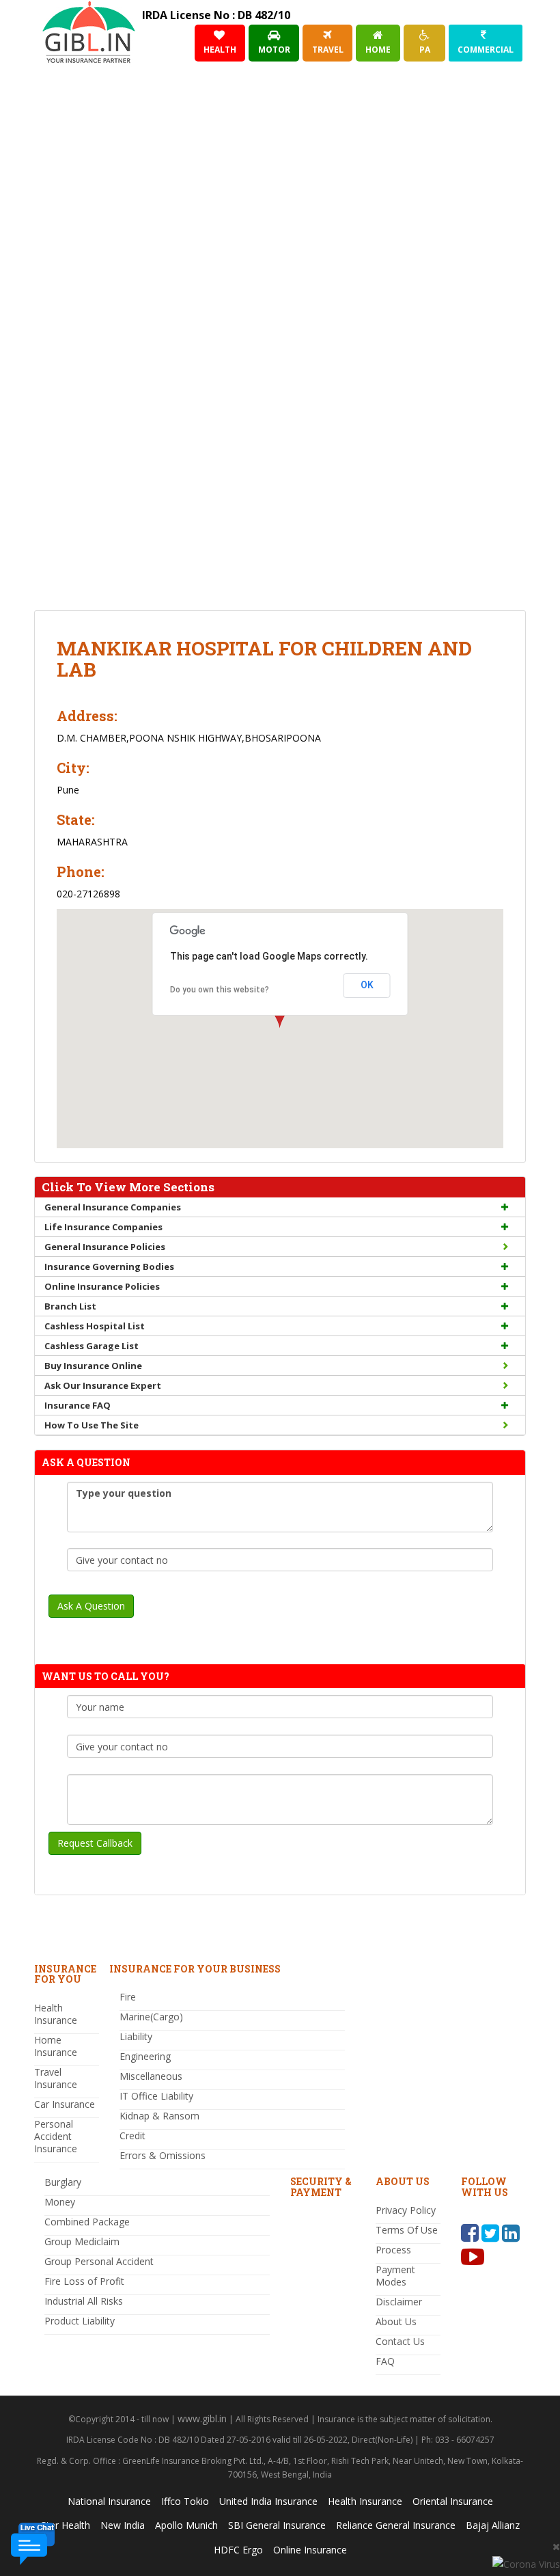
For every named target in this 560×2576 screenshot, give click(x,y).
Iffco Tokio (185, 2501)
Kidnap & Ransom (159, 2116)
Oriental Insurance (453, 2501)
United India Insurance (268, 2501)
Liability (136, 2036)
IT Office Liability (156, 2096)
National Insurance (109, 2501)
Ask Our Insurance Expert (103, 1385)
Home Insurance (56, 2046)
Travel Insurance (56, 2078)
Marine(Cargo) (151, 2017)
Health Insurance (56, 2014)
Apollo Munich (186, 2525)
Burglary (63, 2182)
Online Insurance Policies (102, 1286)
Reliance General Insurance (396, 2525)
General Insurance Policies (105, 1247)
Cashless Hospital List (95, 1326)
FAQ (385, 2361)
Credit (132, 2136)
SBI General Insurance (277, 2525)
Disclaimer (399, 2302)
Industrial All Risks (84, 2301)
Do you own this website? (220, 990)
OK (367, 985)
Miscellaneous (151, 2076)
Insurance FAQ (78, 1405)
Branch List (70, 1306)
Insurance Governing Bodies (109, 1266)
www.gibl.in (202, 2418)
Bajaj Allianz (493, 2525)
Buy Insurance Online (93, 1366)
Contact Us (400, 2341)
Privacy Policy (406, 2210)
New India (123, 2525)
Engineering (145, 2056)
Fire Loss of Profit (84, 2281)
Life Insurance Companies (103, 1227)
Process (393, 2250)
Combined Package (87, 2222)
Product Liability (80, 2321)
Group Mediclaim (82, 2241)
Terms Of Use (407, 2230)
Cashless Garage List (92, 1346)
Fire (128, 1997)
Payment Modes (395, 2276)
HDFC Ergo (238, 2550)
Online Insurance (310, 2550)
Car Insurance (65, 2104)
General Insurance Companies (113, 1207)
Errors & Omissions (163, 2155)
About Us (396, 2321)
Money (60, 2202)
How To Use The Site (92, 1425)
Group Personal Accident (99, 2261)
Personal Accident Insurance (56, 2136)
